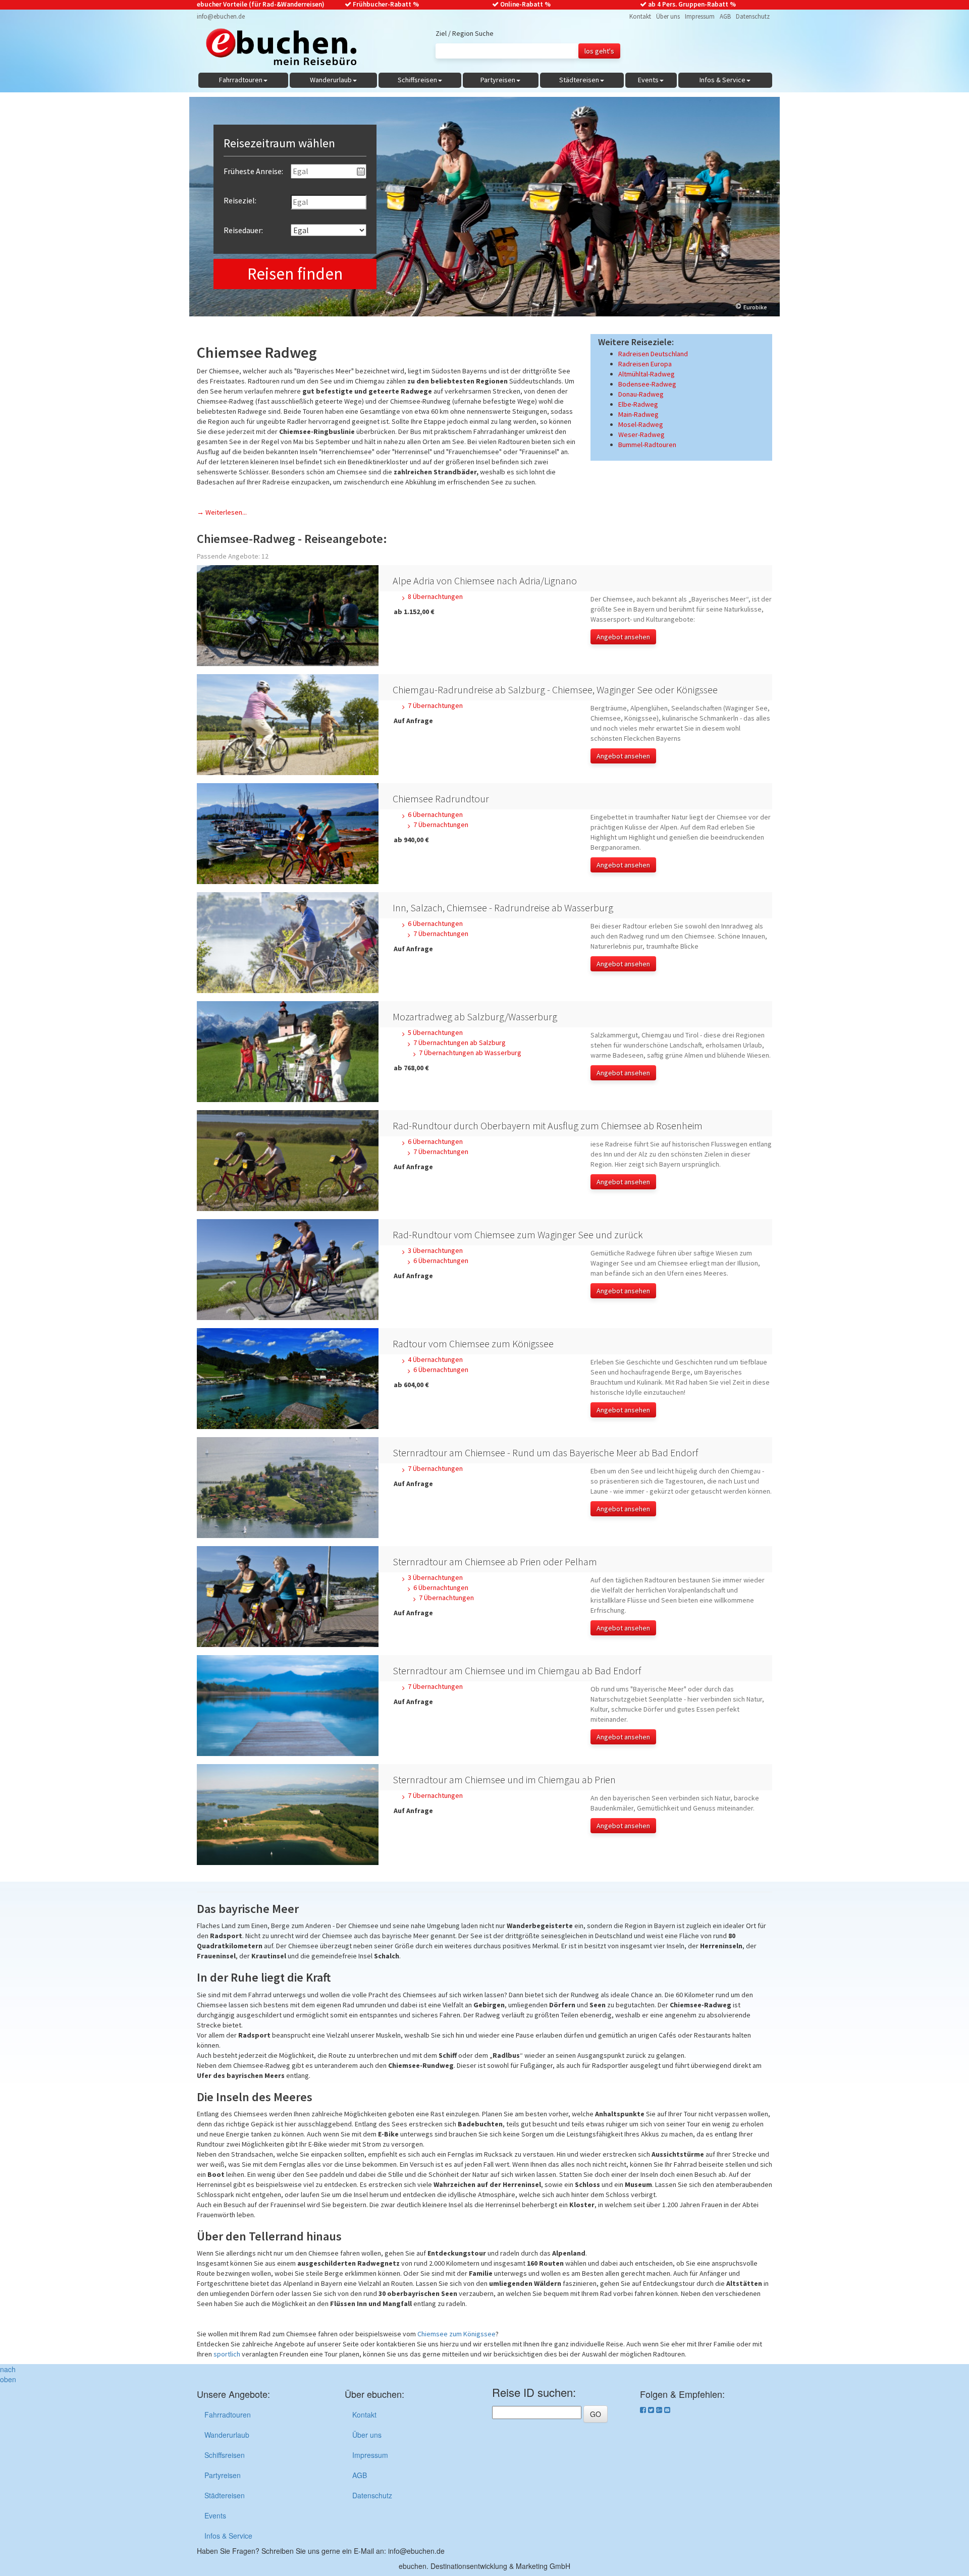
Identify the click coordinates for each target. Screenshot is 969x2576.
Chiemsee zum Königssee (456, 2334)
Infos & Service (228, 2536)
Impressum (700, 16)
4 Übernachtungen (435, 1359)
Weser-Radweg (641, 434)
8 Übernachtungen (435, 596)
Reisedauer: (243, 230)
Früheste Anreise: (253, 171)
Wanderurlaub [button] (331, 80)
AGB (725, 16)
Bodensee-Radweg (647, 384)
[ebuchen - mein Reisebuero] (277, 49)
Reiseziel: (240, 200)
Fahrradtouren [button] (241, 80)
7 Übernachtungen (435, 705)
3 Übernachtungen (435, 1250)
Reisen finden (295, 274)
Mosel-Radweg (641, 424)
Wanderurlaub (227, 2435)
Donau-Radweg (641, 394)
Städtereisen (225, 2495)
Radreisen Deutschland (653, 354)
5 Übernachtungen (435, 1032)
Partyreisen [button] (498, 80)
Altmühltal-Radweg (647, 374)
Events (215, 2515)
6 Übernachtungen (435, 814)
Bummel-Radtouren (647, 445)
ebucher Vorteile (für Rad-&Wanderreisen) (261, 4)
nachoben (8, 2374)
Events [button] (648, 80)
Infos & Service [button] (722, 80)
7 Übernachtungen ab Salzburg (460, 1043)
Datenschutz (753, 16)
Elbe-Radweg (638, 404)
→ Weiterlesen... (222, 512)
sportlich (227, 2354)
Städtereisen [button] (579, 80)
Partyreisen (223, 2475)
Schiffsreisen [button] (417, 80)
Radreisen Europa (645, 364)
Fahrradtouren (228, 2415)
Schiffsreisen (225, 2455)
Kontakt (640, 16)
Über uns (668, 16)
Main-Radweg (638, 414)
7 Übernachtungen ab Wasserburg (470, 1053)
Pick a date (361, 172)
